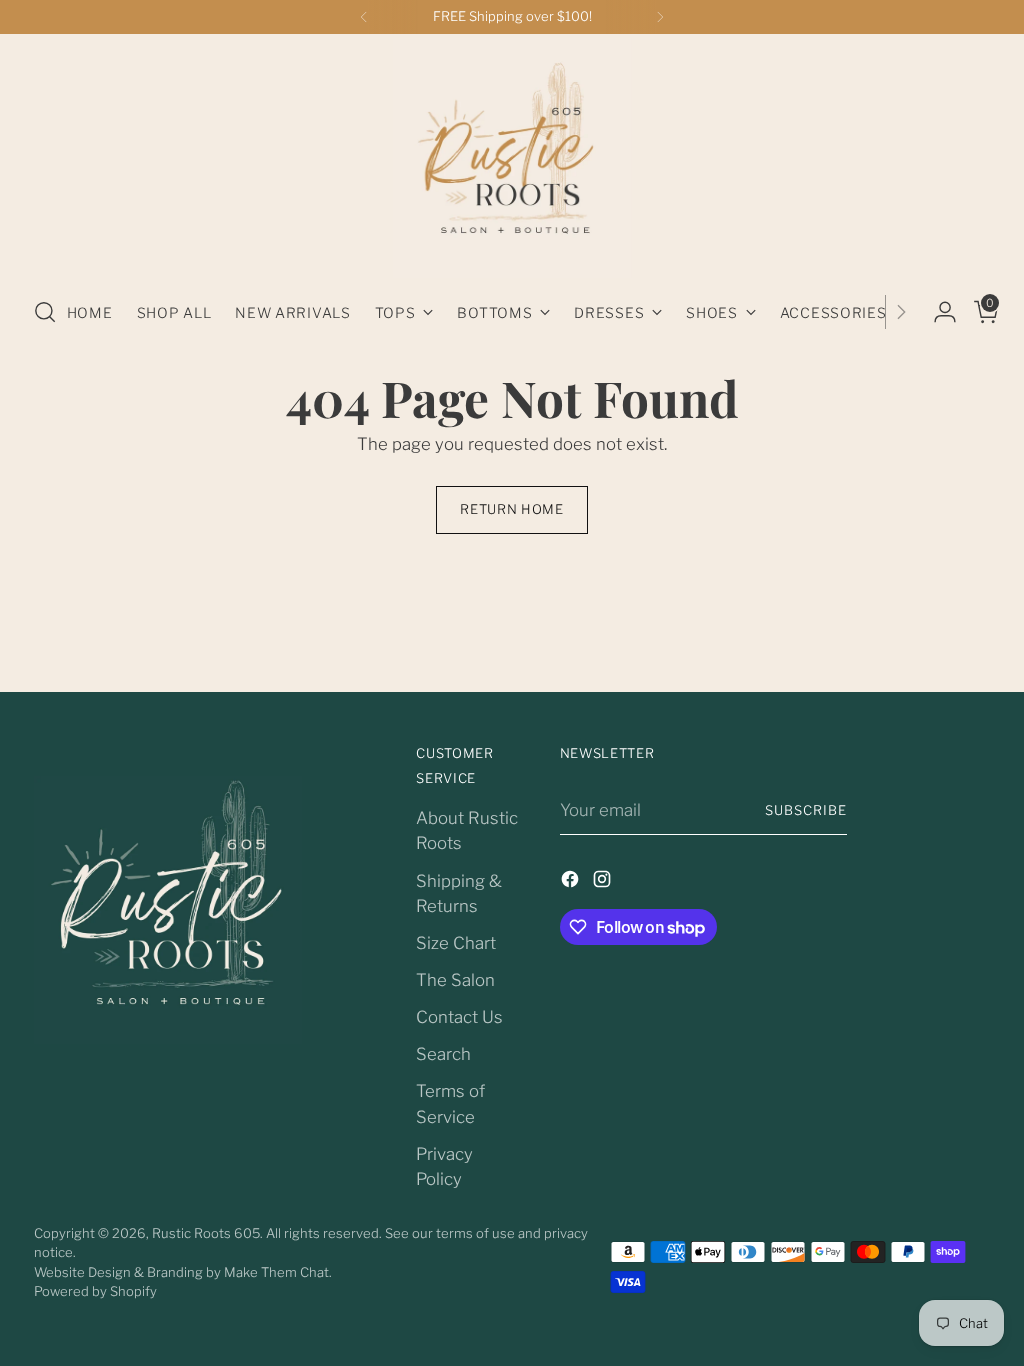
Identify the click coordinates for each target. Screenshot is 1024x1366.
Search (443, 1054)
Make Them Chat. (278, 1272)
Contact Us (459, 1017)
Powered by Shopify (95, 1291)
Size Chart (456, 943)
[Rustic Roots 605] (512, 158)
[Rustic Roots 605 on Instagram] (604, 882)
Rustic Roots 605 (206, 1233)
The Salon (455, 980)
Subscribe (806, 810)
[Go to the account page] (937, 312)
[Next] (660, 17)
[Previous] (364, 17)
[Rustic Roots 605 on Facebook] (572, 882)
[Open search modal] (45, 312)
